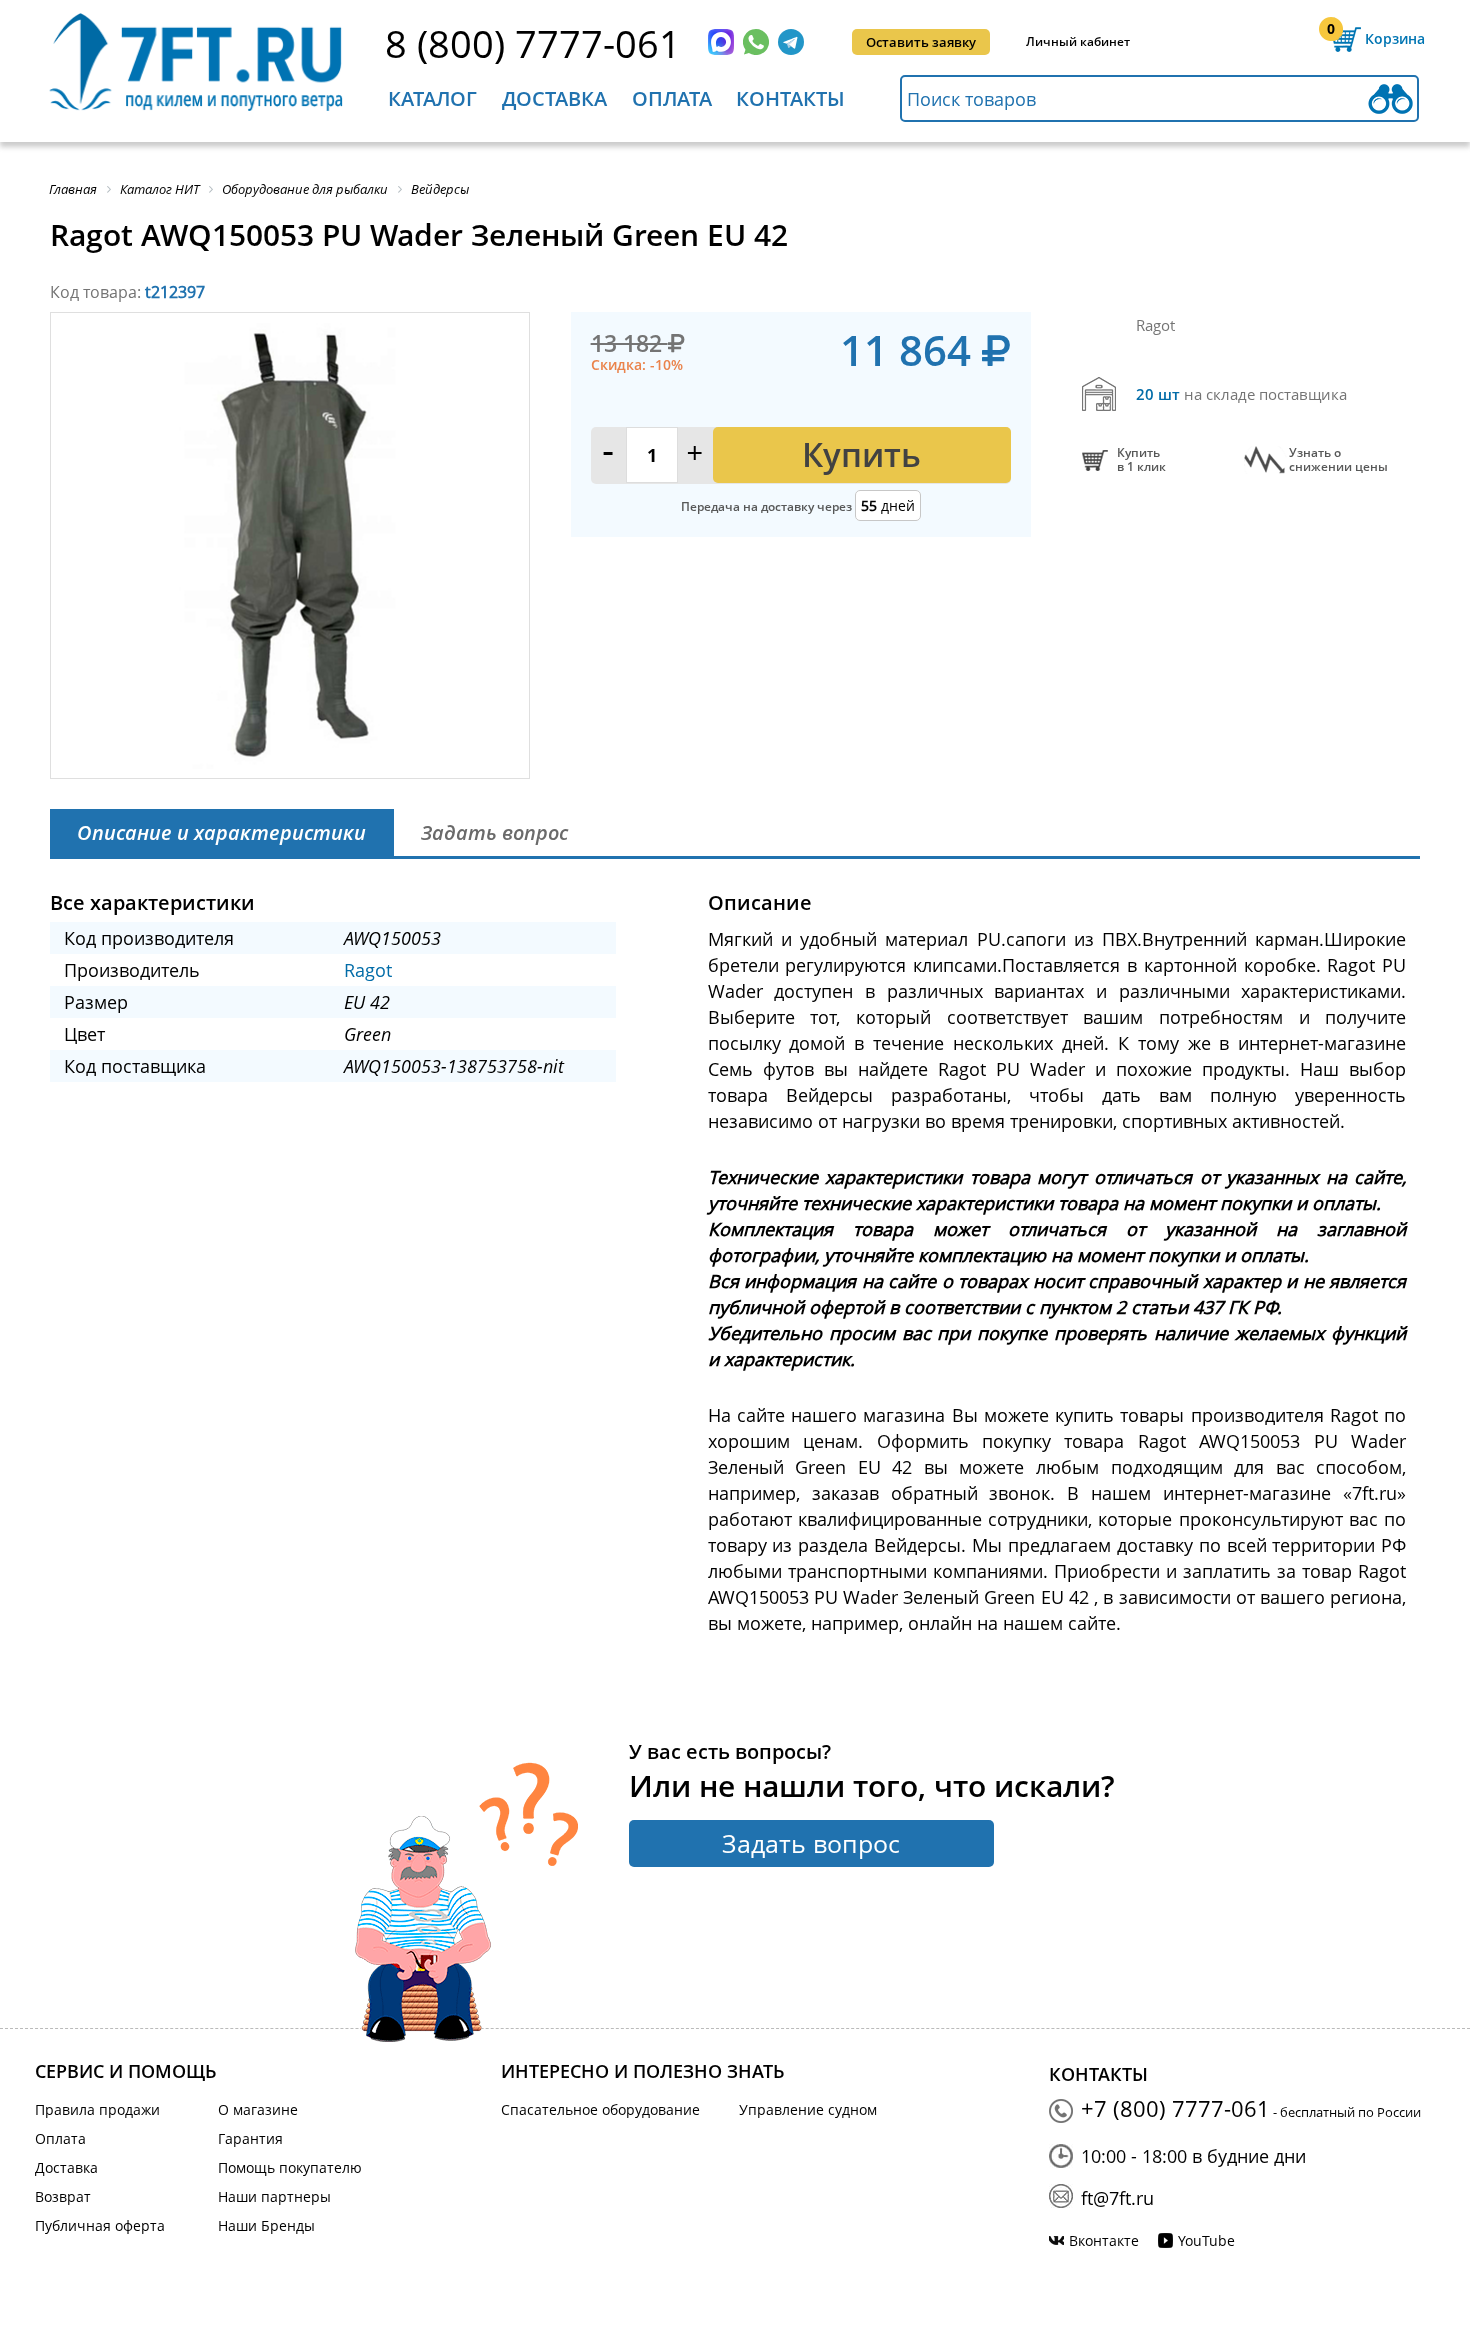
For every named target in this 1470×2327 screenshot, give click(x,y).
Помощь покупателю (290, 2167)
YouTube (1206, 2240)
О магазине (258, 2109)
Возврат (63, 2196)
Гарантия (250, 2138)
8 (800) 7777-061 (533, 43)
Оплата (672, 98)
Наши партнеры (274, 2196)
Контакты (790, 98)
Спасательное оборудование (600, 2109)
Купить (861, 454)
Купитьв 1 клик (1141, 460)
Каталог (432, 98)
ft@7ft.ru (1117, 2198)
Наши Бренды (266, 2225)
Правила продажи (97, 2109)
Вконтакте (1104, 2240)
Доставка (554, 98)
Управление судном (808, 2109)
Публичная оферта (100, 2225)
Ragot (368, 970)
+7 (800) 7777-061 (1175, 2108)
